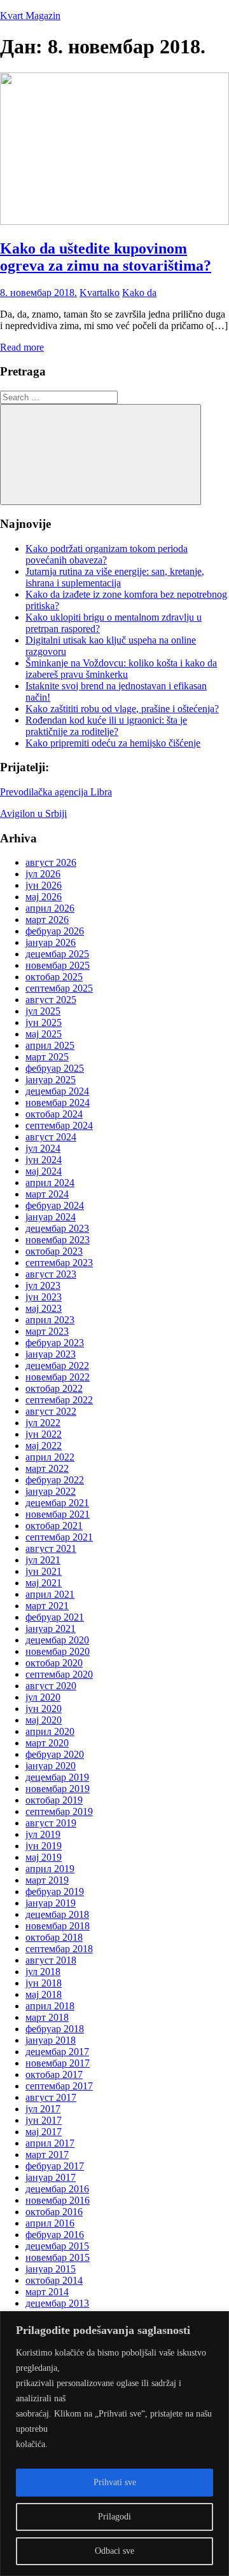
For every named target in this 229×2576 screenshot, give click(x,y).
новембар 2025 (58, 965)
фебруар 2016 (55, 2235)
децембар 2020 (57, 1640)
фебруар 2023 (55, 1343)
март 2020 (47, 1743)
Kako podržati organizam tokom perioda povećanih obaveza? (107, 554)
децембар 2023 (57, 1228)
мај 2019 (44, 1857)
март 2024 (47, 1194)
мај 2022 (44, 1446)
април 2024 (50, 1183)
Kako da (139, 293)
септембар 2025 (59, 988)
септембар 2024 (59, 1125)
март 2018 (47, 2017)
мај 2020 (44, 1720)
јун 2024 (44, 1160)
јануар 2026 (51, 942)
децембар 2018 (57, 1914)
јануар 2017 (51, 2177)
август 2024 (51, 1137)
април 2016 (50, 2223)
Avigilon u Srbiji (33, 813)
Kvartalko (100, 293)
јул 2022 (43, 1423)
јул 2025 (43, 1011)
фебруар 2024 (55, 1205)
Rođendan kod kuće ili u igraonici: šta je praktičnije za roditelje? (106, 726)
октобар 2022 (54, 1388)
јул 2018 (43, 1972)
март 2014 (47, 2292)
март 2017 (47, 2155)
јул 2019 (43, 1834)
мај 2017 (44, 2132)
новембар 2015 (58, 2257)
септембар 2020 (59, 1674)
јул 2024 (43, 1148)
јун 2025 (44, 1022)
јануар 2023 (51, 1354)
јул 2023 (43, 1285)
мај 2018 (44, 1994)
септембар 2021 (59, 1537)
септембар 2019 (59, 1811)
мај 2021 (44, 1583)
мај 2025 (44, 1034)
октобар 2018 (54, 1937)
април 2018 (50, 2006)
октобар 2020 (54, 1663)
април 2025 (50, 1045)
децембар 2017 (57, 2052)
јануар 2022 (51, 1491)
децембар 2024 (57, 1091)
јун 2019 (44, 1846)
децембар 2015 (57, 2246)
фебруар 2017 (55, 2166)
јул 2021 (43, 1560)
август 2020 (51, 1686)
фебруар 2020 (55, 1754)
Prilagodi (114, 2517)
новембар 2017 (58, 2063)
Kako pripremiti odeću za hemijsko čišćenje (113, 743)
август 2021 (51, 1548)
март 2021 (47, 1606)
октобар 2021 (54, 1526)
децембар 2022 (57, 1366)
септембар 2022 (59, 1400)
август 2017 (51, 2097)
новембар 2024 (58, 1103)
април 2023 (50, 1320)
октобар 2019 (54, 1800)
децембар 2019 (57, 1777)
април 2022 (50, 1457)
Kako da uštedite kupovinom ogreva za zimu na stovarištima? (106, 257)
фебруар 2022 (55, 1480)
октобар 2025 (54, 977)
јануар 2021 (51, 1629)
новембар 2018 (58, 1926)
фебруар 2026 (55, 931)
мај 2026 (44, 897)
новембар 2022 (58, 1377)
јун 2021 (44, 1571)
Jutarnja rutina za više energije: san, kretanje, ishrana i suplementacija (115, 577)
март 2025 (47, 1057)
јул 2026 (43, 874)
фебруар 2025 (55, 1068)
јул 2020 (43, 1697)
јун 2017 (44, 2120)
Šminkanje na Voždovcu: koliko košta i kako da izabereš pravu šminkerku (121, 669)
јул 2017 (43, 2109)
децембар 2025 (57, 954)
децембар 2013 (57, 2303)
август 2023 (51, 1274)
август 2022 (51, 1411)
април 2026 (50, 908)
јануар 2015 (51, 2269)
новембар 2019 (58, 1789)
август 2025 (51, 1000)
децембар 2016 (57, 2189)
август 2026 (51, 862)
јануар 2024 (51, 1217)
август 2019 (51, 1823)
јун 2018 (44, 1983)
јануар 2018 (51, 2040)
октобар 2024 (54, 1114)
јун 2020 (44, 1709)
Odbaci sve (114, 2551)
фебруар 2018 (55, 2029)
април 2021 (50, 1594)
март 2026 (47, 920)
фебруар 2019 (55, 1892)
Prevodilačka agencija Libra (56, 792)
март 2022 (47, 1468)
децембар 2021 (57, 1503)
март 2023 (47, 1331)
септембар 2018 (59, 1949)
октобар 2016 (54, 2212)
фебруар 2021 (55, 1617)
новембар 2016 (58, 2200)
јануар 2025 (51, 1080)
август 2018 (51, 1960)
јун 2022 (44, 1434)
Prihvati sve (115, 2482)
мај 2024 (44, 1171)
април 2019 (50, 1869)
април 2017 (50, 2143)
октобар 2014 (54, 2280)
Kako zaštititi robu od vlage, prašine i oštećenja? (122, 709)
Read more (22, 347)
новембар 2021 (58, 1514)
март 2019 (47, 1880)
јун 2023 (44, 1297)
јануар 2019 (51, 1903)
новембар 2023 (58, 1240)
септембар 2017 (59, 2086)
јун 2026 (44, 885)
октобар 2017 (54, 2074)
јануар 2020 (51, 1766)
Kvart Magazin (30, 16)
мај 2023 (44, 1308)
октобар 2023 (54, 1251)
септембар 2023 (59, 1263)
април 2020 (50, 1731)
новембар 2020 (58, 1651)
